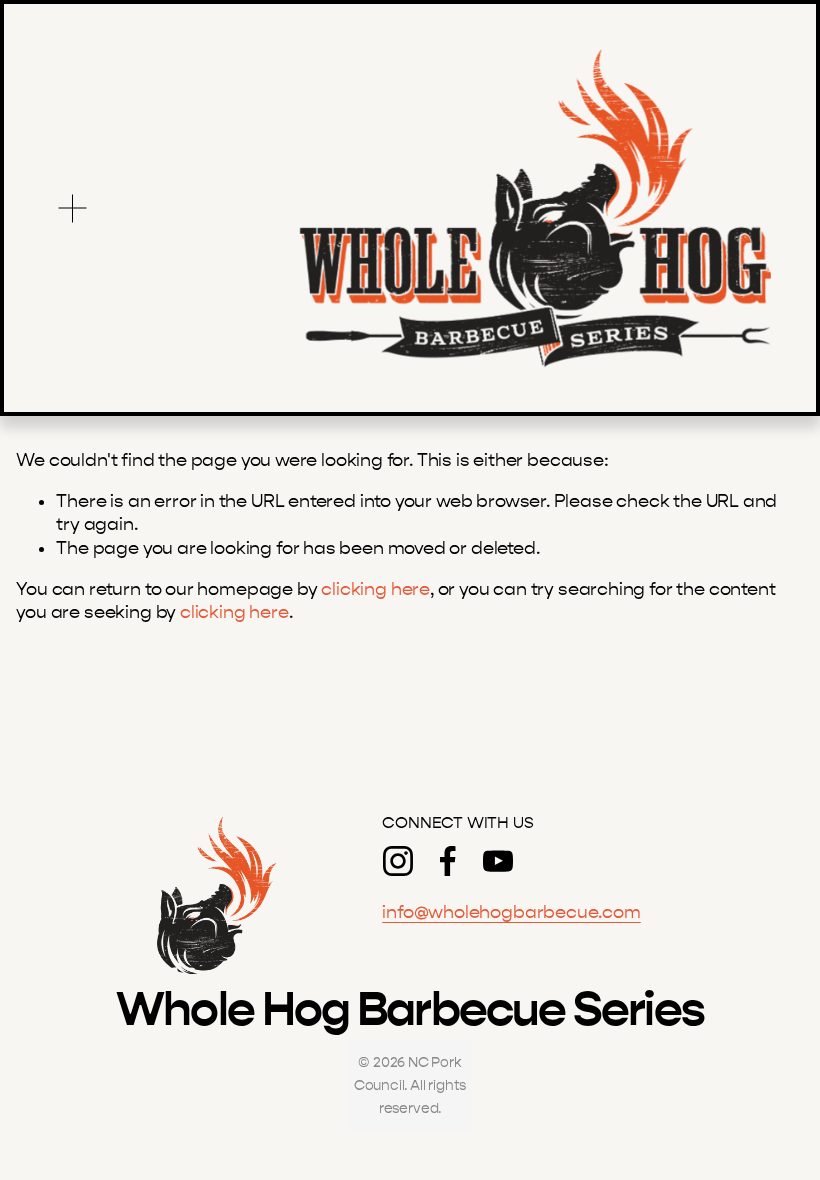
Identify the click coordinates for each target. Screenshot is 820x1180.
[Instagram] (398, 861)
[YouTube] (498, 861)
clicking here (375, 589)
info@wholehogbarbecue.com (511, 912)
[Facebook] (448, 861)
